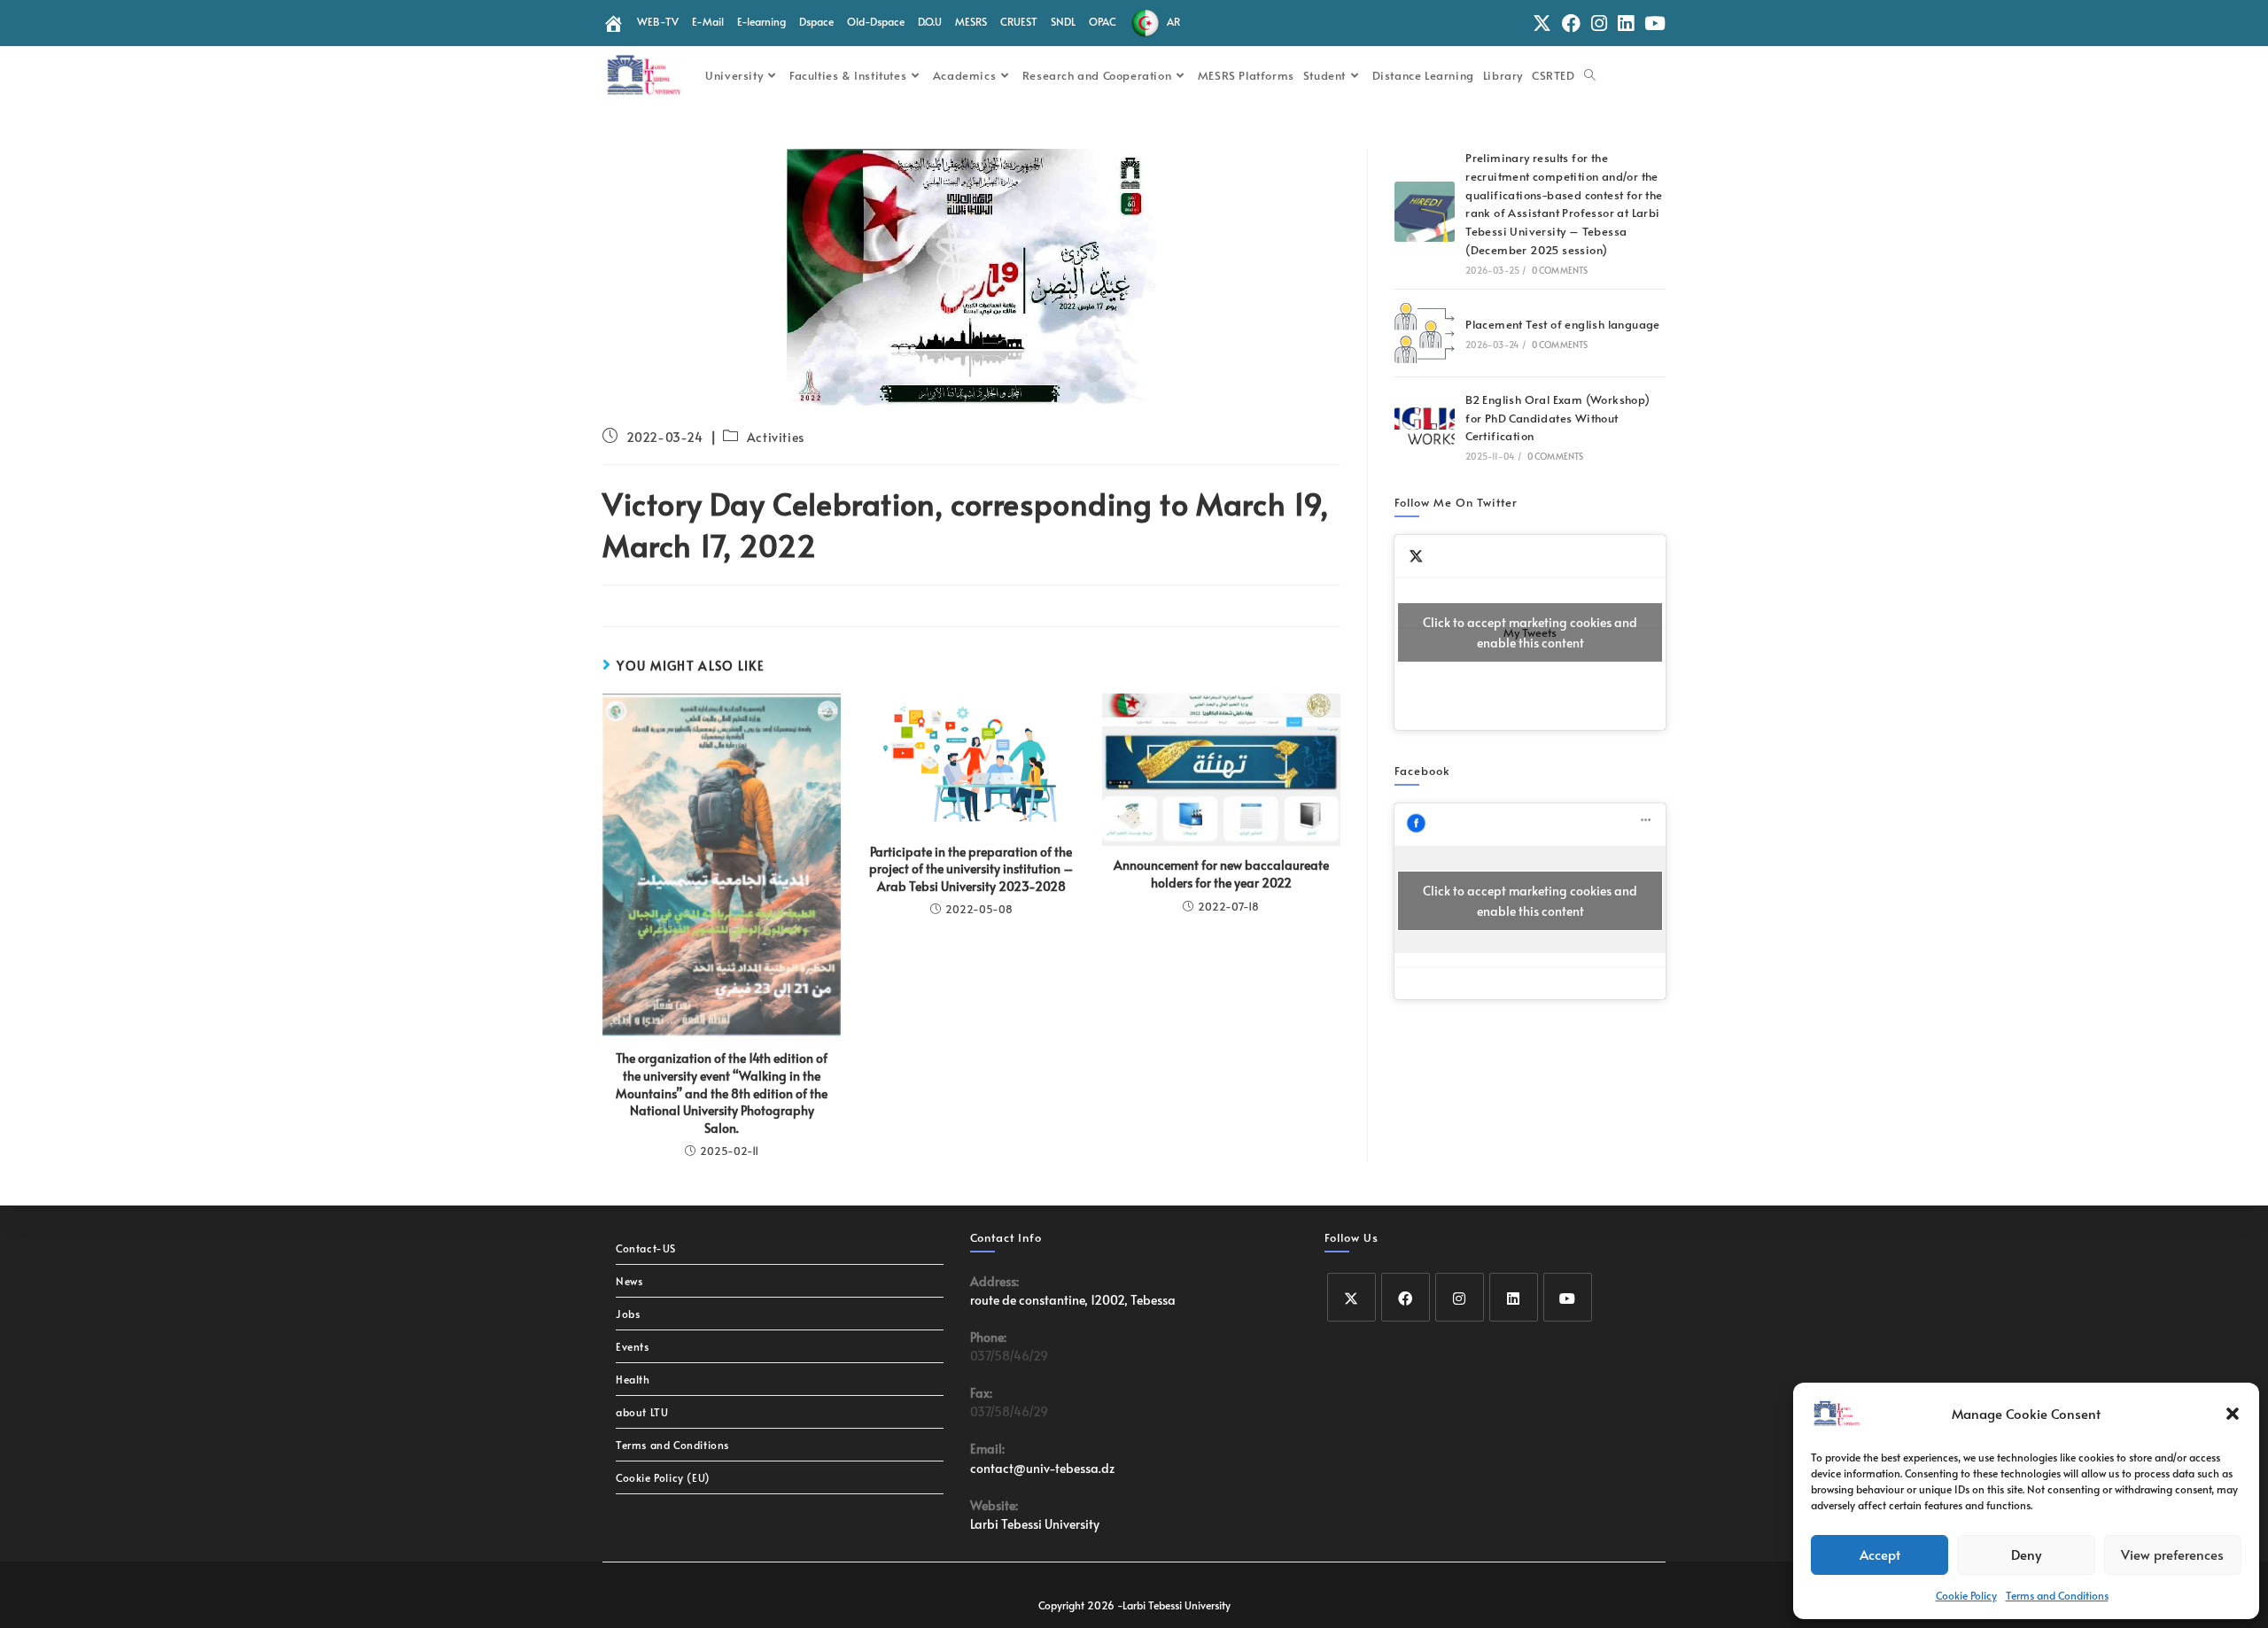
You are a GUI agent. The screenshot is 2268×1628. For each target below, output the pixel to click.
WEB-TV (658, 21)
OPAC (1103, 21)
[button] (2233, 1414)
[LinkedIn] (1514, 1297)
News (629, 1281)
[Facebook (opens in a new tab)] (1571, 23)
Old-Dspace (876, 21)
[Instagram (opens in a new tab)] (1599, 23)
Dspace (816, 21)
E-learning (761, 21)
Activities (776, 437)
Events (633, 1346)
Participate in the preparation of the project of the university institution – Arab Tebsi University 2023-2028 (971, 869)
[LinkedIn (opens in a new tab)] (1626, 23)
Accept (1880, 1554)
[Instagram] (1460, 1297)
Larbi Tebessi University (1035, 1524)
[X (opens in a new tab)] (1542, 23)
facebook (1422, 771)
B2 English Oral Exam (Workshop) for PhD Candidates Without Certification (1557, 418)
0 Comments (1560, 270)
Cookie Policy (1966, 1595)
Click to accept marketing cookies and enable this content (1530, 632)
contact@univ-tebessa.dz (1042, 1468)
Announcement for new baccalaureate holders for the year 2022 (1221, 874)
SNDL (1063, 21)
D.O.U (930, 21)
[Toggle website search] (1590, 75)
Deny (2026, 1554)
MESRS (971, 21)
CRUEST (1019, 21)
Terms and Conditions (2057, 1595)
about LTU (642, 1412)
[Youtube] (1568, 1297)
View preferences (2172, 1554)
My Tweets (1530, 632)
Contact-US (646, 1248)
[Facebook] (1406, 1297)
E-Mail (708, 21)
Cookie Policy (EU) (663, 1477)
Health (633, 1379)
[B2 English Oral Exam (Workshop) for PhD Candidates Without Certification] (1425, 426)
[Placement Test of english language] (1425, 333)
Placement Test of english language (1563, 324)
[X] (1351, 1297)
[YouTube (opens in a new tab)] (1652, 23)
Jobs (628, 1314)
